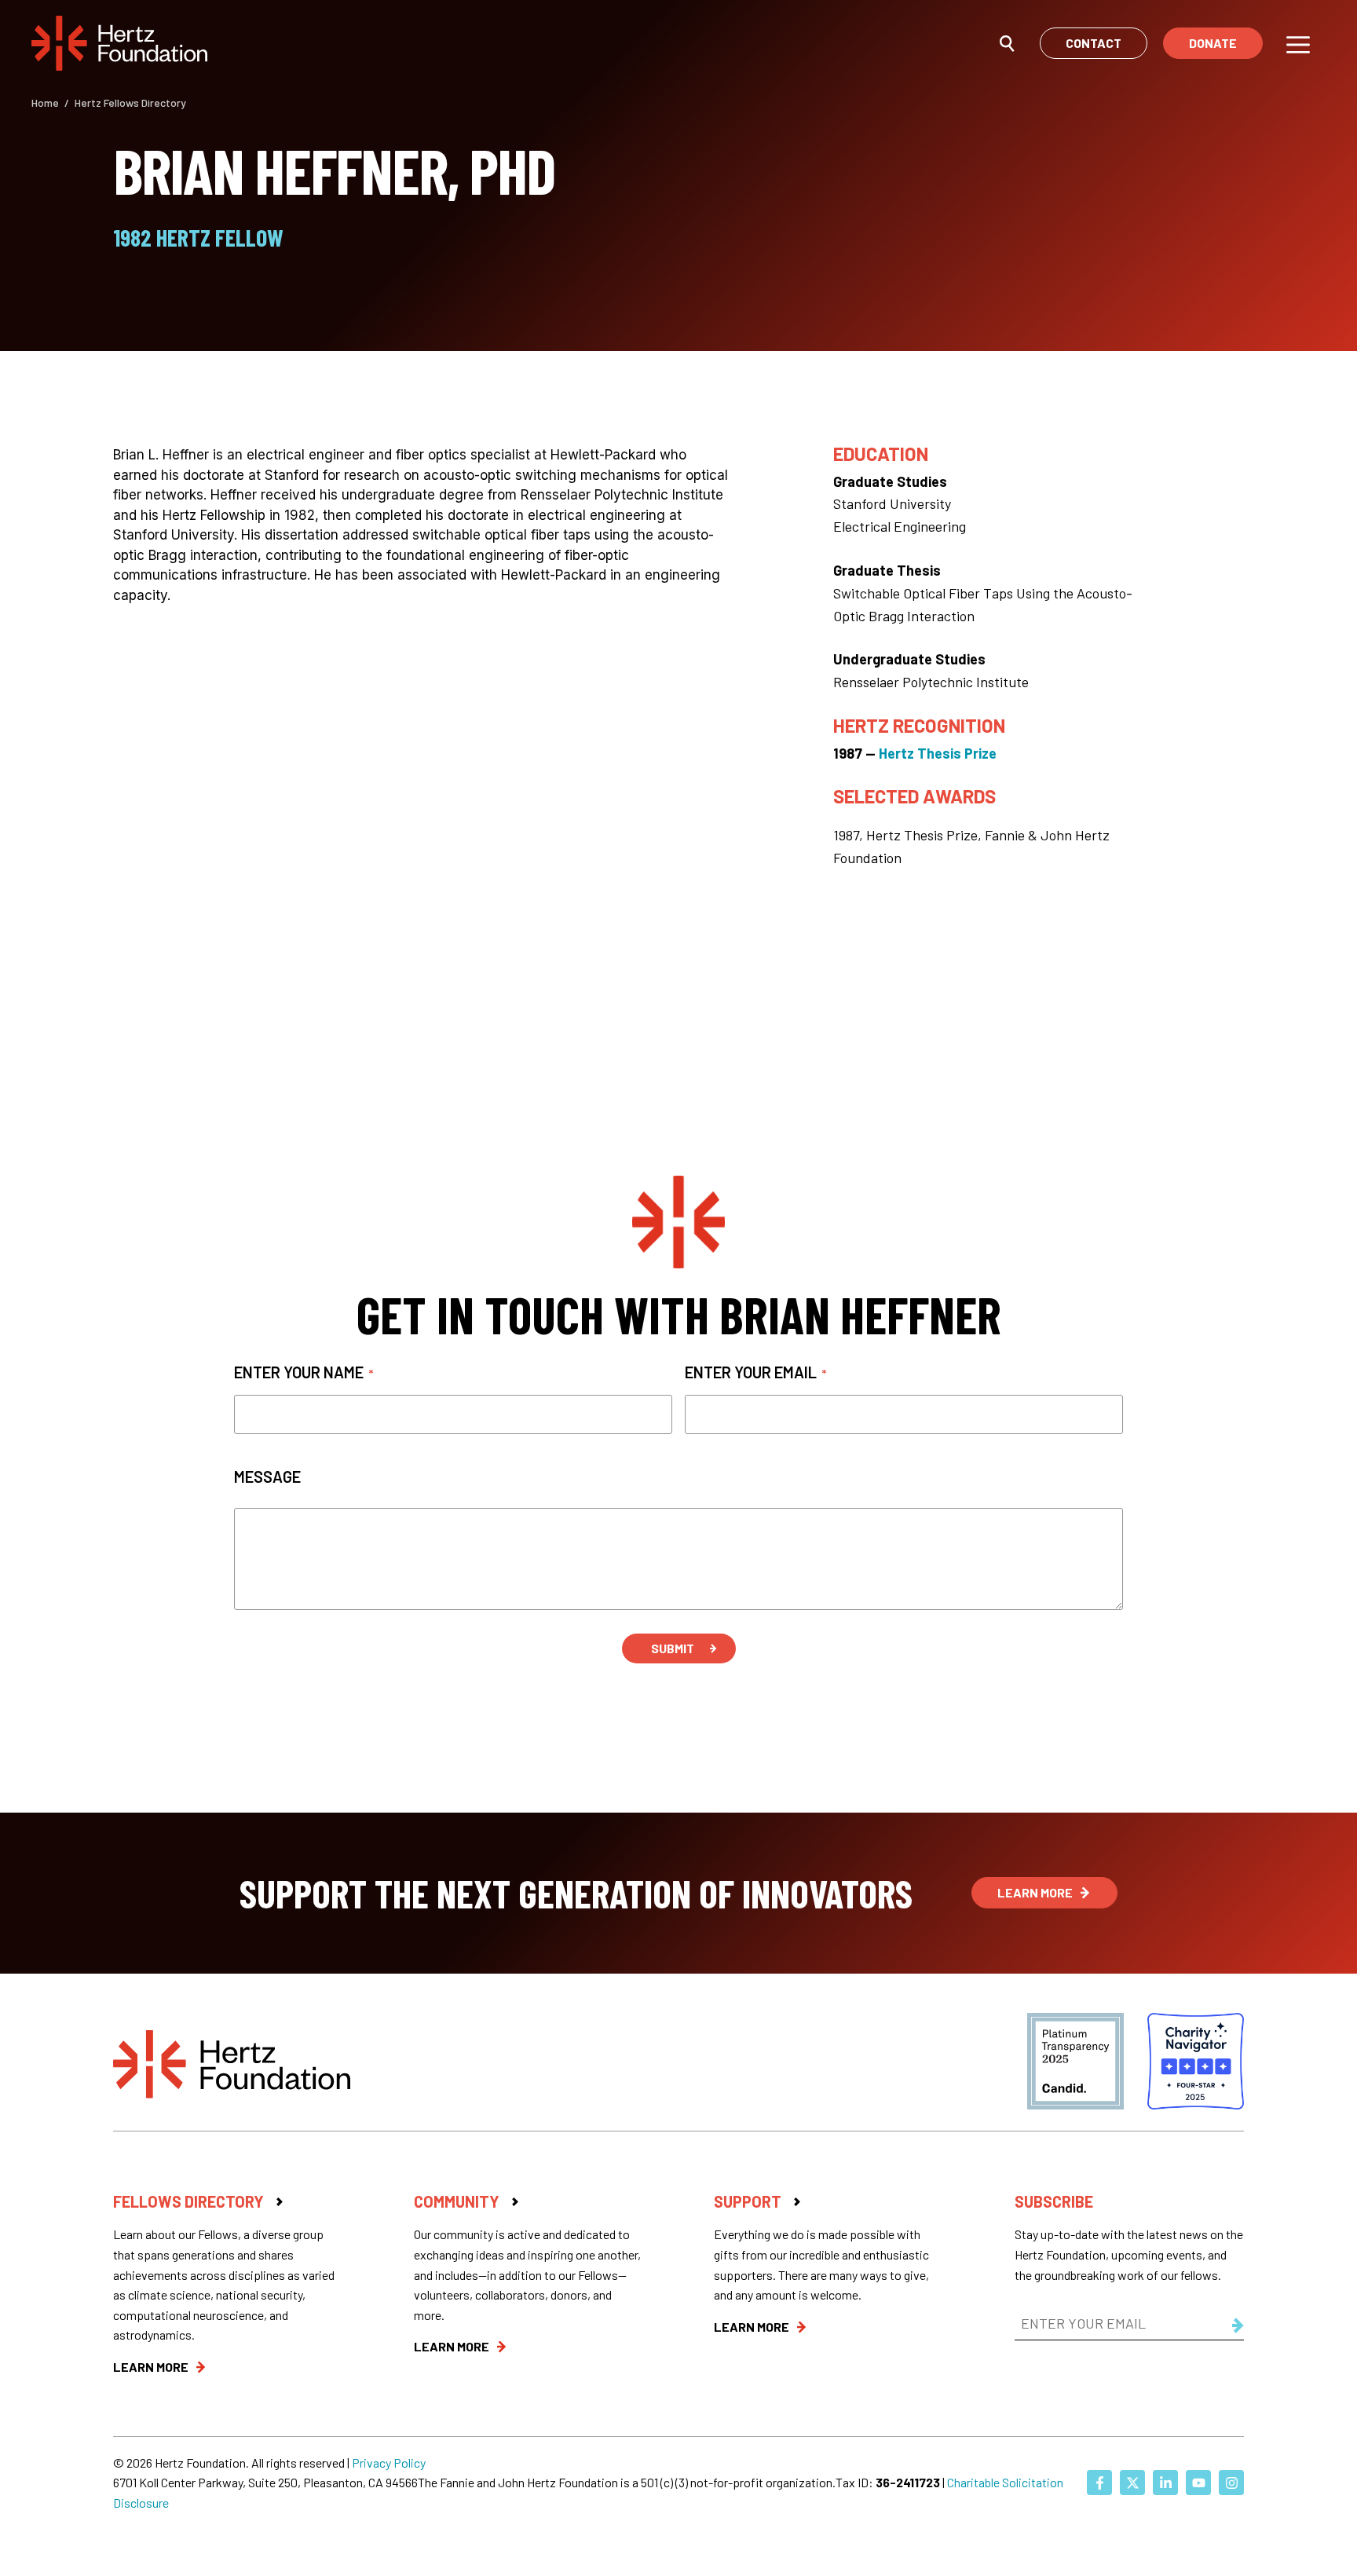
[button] (1007, 42)
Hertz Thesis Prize (938, 753)
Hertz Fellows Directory (130, 102)
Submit (673, 1648)
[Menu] (1298, 43)
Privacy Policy (389, 2463)
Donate (1213, 43)
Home (45, 102)
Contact (1094, 43)
